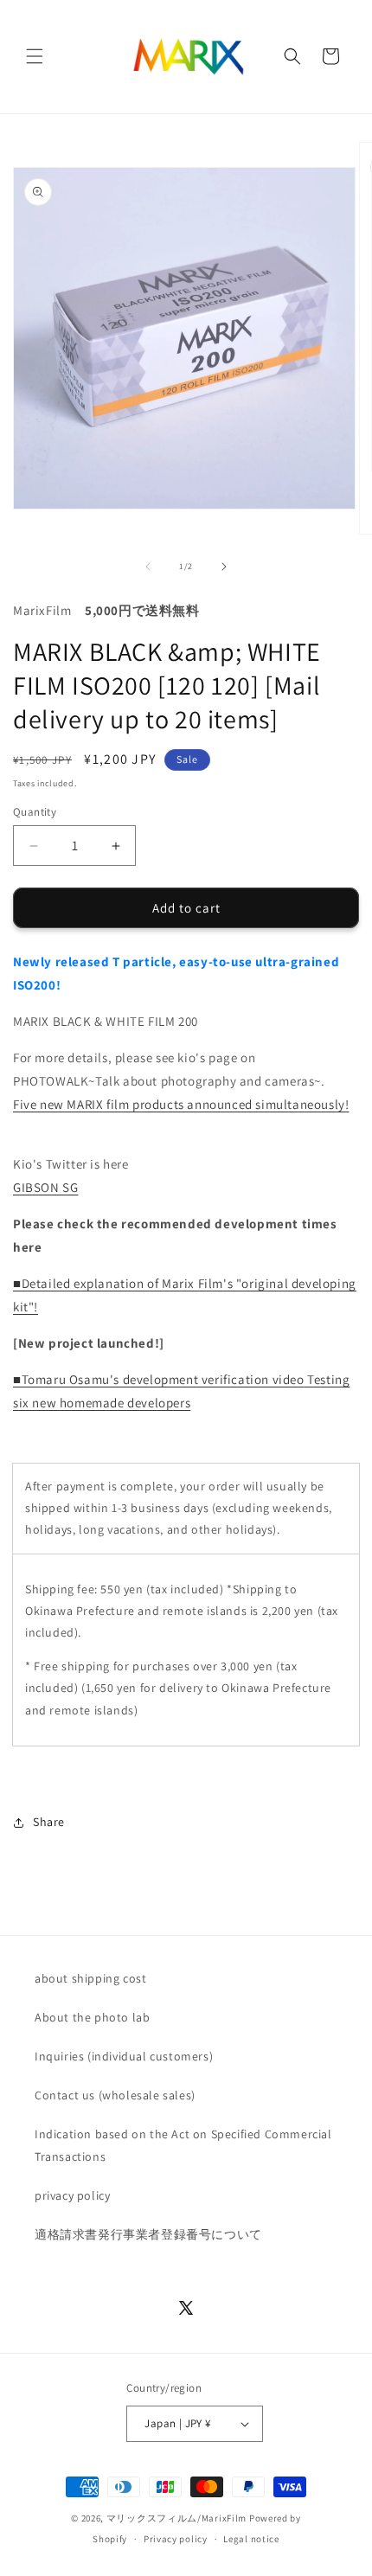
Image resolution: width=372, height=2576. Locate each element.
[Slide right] (224, 567)
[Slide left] (148, 567)
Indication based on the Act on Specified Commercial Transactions (183, 2145)
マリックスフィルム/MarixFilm (176, 2518)
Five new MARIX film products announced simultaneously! (181, 1104)
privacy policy (72, 2195)
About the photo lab (92, 2017)
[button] (35, 56)
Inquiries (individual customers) (124, 2056)
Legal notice (251, 2539)
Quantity (35, 812)
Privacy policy (176, 2539)
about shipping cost (90, 1978)
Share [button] (49, 1822)
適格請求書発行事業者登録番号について (148, 2234)
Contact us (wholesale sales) (115, 2095)
